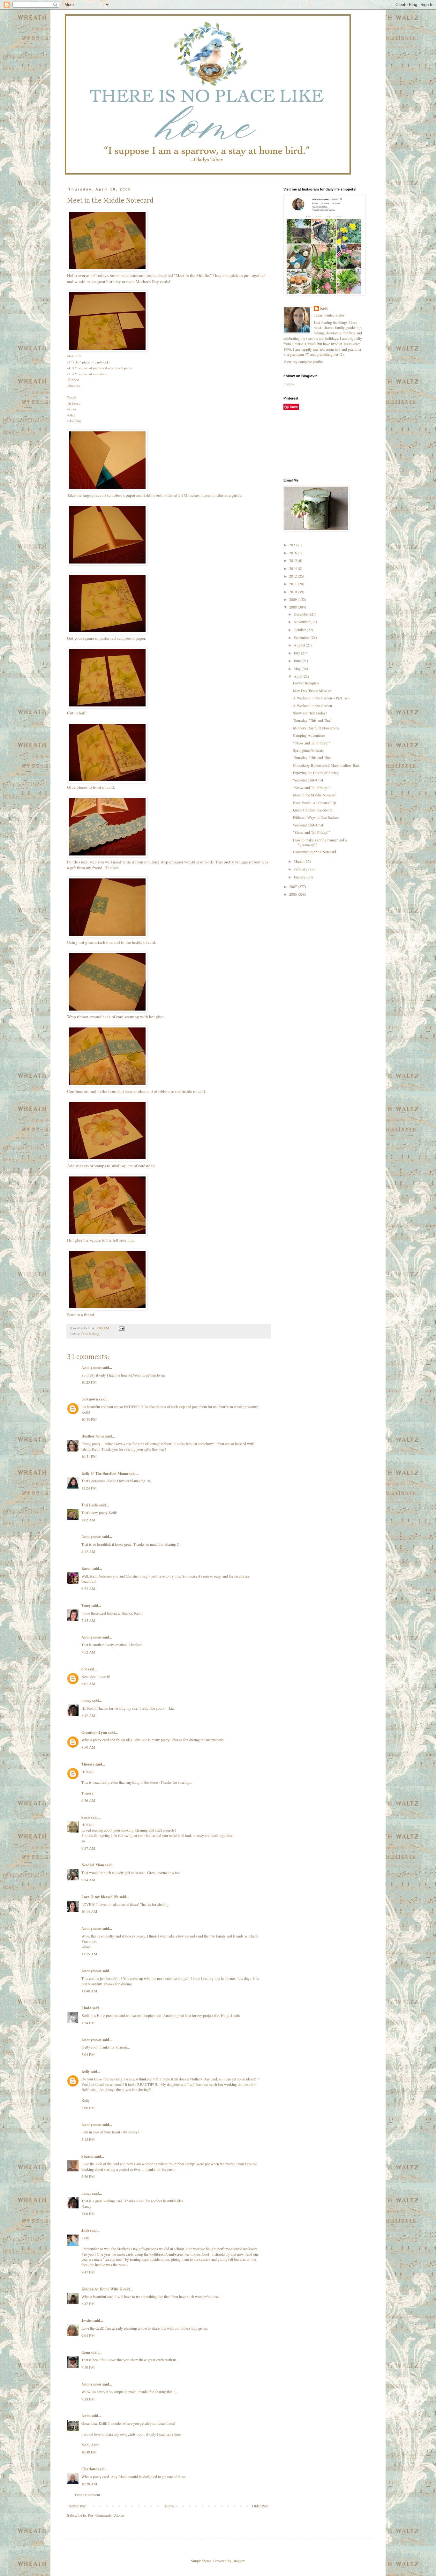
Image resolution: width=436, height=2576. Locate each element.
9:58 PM (88, 2399)
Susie (86, 1817)
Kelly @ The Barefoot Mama (105, 1473)
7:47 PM (88, 2272)
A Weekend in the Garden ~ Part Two (321, 698)
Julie (85, 2230)
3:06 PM (88, 2108)
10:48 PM (89, 2452)
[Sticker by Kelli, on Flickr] (107, 1160)
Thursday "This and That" (313, 720)
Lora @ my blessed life (100, 1897)
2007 (293, 886)
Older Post (260, 2506)
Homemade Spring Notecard (315, 852)
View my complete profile (303, 362)
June (298, 661)
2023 (293, 545)
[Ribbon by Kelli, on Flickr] (107, 856)
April (298, 676)
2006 (293, 894)
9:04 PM (88, 2335)
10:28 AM (89, 2484)
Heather (111, 868)
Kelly (86, 2071)
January (300, 877)
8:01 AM (88, 1684)
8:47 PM (88, 2303)
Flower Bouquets (306, 683)
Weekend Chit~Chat (308, 780)
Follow (289, 384)
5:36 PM (88, 2176)
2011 (293, 584)
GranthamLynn (94, 1732)
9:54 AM (88, 1880)
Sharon (87, 2156)
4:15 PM (88, 2139)
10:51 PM (89, 1456)
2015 (293, 560)
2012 (293, 576)
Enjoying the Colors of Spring (316, 773)
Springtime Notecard (309, 750)
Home (169, 2506)
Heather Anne (93, 1436)
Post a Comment (87, 2495)
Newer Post (78, 2506)
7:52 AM (88, 1652)
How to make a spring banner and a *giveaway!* (320, 842)
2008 (293, 607)
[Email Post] (121, 1328)
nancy (86, 1701)
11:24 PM (89, 1488)
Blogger (238, 2561)
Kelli (324, 309)
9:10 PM (88, 2367)
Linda (86, 2008)
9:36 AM (88, 1800)
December (302, 614)
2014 (293, 568)
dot (84, 1669)
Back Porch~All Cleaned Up (315, 803)
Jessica (87, 2321)
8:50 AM (88, 1747)
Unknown (90, 1399)
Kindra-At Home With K (102, 2289)
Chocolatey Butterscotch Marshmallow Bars (326, 765)
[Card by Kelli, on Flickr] (107, 270)
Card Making (90, 1334)
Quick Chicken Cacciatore (313, 810)
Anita (86, 2416)
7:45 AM (88, 1620)
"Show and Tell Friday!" (312, 743)
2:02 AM (88, 1520)
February (301, 869)
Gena (86, 2352)
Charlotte (89, 2469)
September (302, 637)
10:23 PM (89, 1382)
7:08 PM (88, 2214)
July (297, 653)
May (298, 668)
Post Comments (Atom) (106, 2515)
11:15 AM (89, 1954)
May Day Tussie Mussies (312, 691)
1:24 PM (88, 2023)
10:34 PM (89, 1419)
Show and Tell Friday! (310, 713)
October (300, 630)
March (299, 861)
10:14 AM (89, 1911)
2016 (293, 553)
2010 (293, 592)
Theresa (88, 1764)
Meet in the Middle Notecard (315, 795)
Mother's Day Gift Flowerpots (316, 728)
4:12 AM (88, 1551)
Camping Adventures (309, 735)
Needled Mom (93, 1865)
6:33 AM (88, 1588)
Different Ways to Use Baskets (316, 817)
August (300, 645)
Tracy (86, 1605)
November (302, 622)
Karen (86, 1568)
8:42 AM (88, 1715)
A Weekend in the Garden (312, 706)
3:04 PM (88, 2054)
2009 (293, 599)
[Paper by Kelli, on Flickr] (107, 350)
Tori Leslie (90, 1505)
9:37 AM (88, 1848)
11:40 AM (89, 1991)
